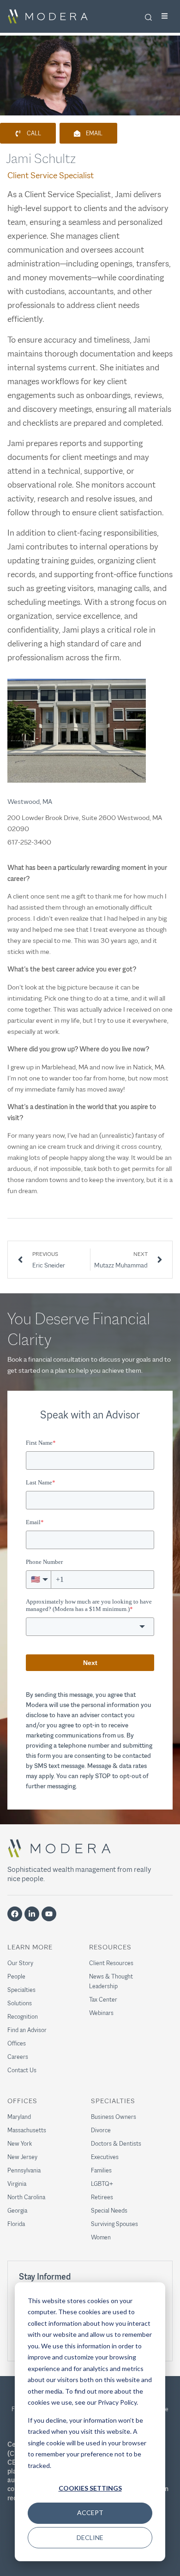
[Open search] (148, 17)
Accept (90, 2513)
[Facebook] (15, 1914)
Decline (90, 2537)
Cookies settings (90, 2488)
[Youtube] (49, 1914)
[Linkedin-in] (32, 1914)
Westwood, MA (30, 801)
